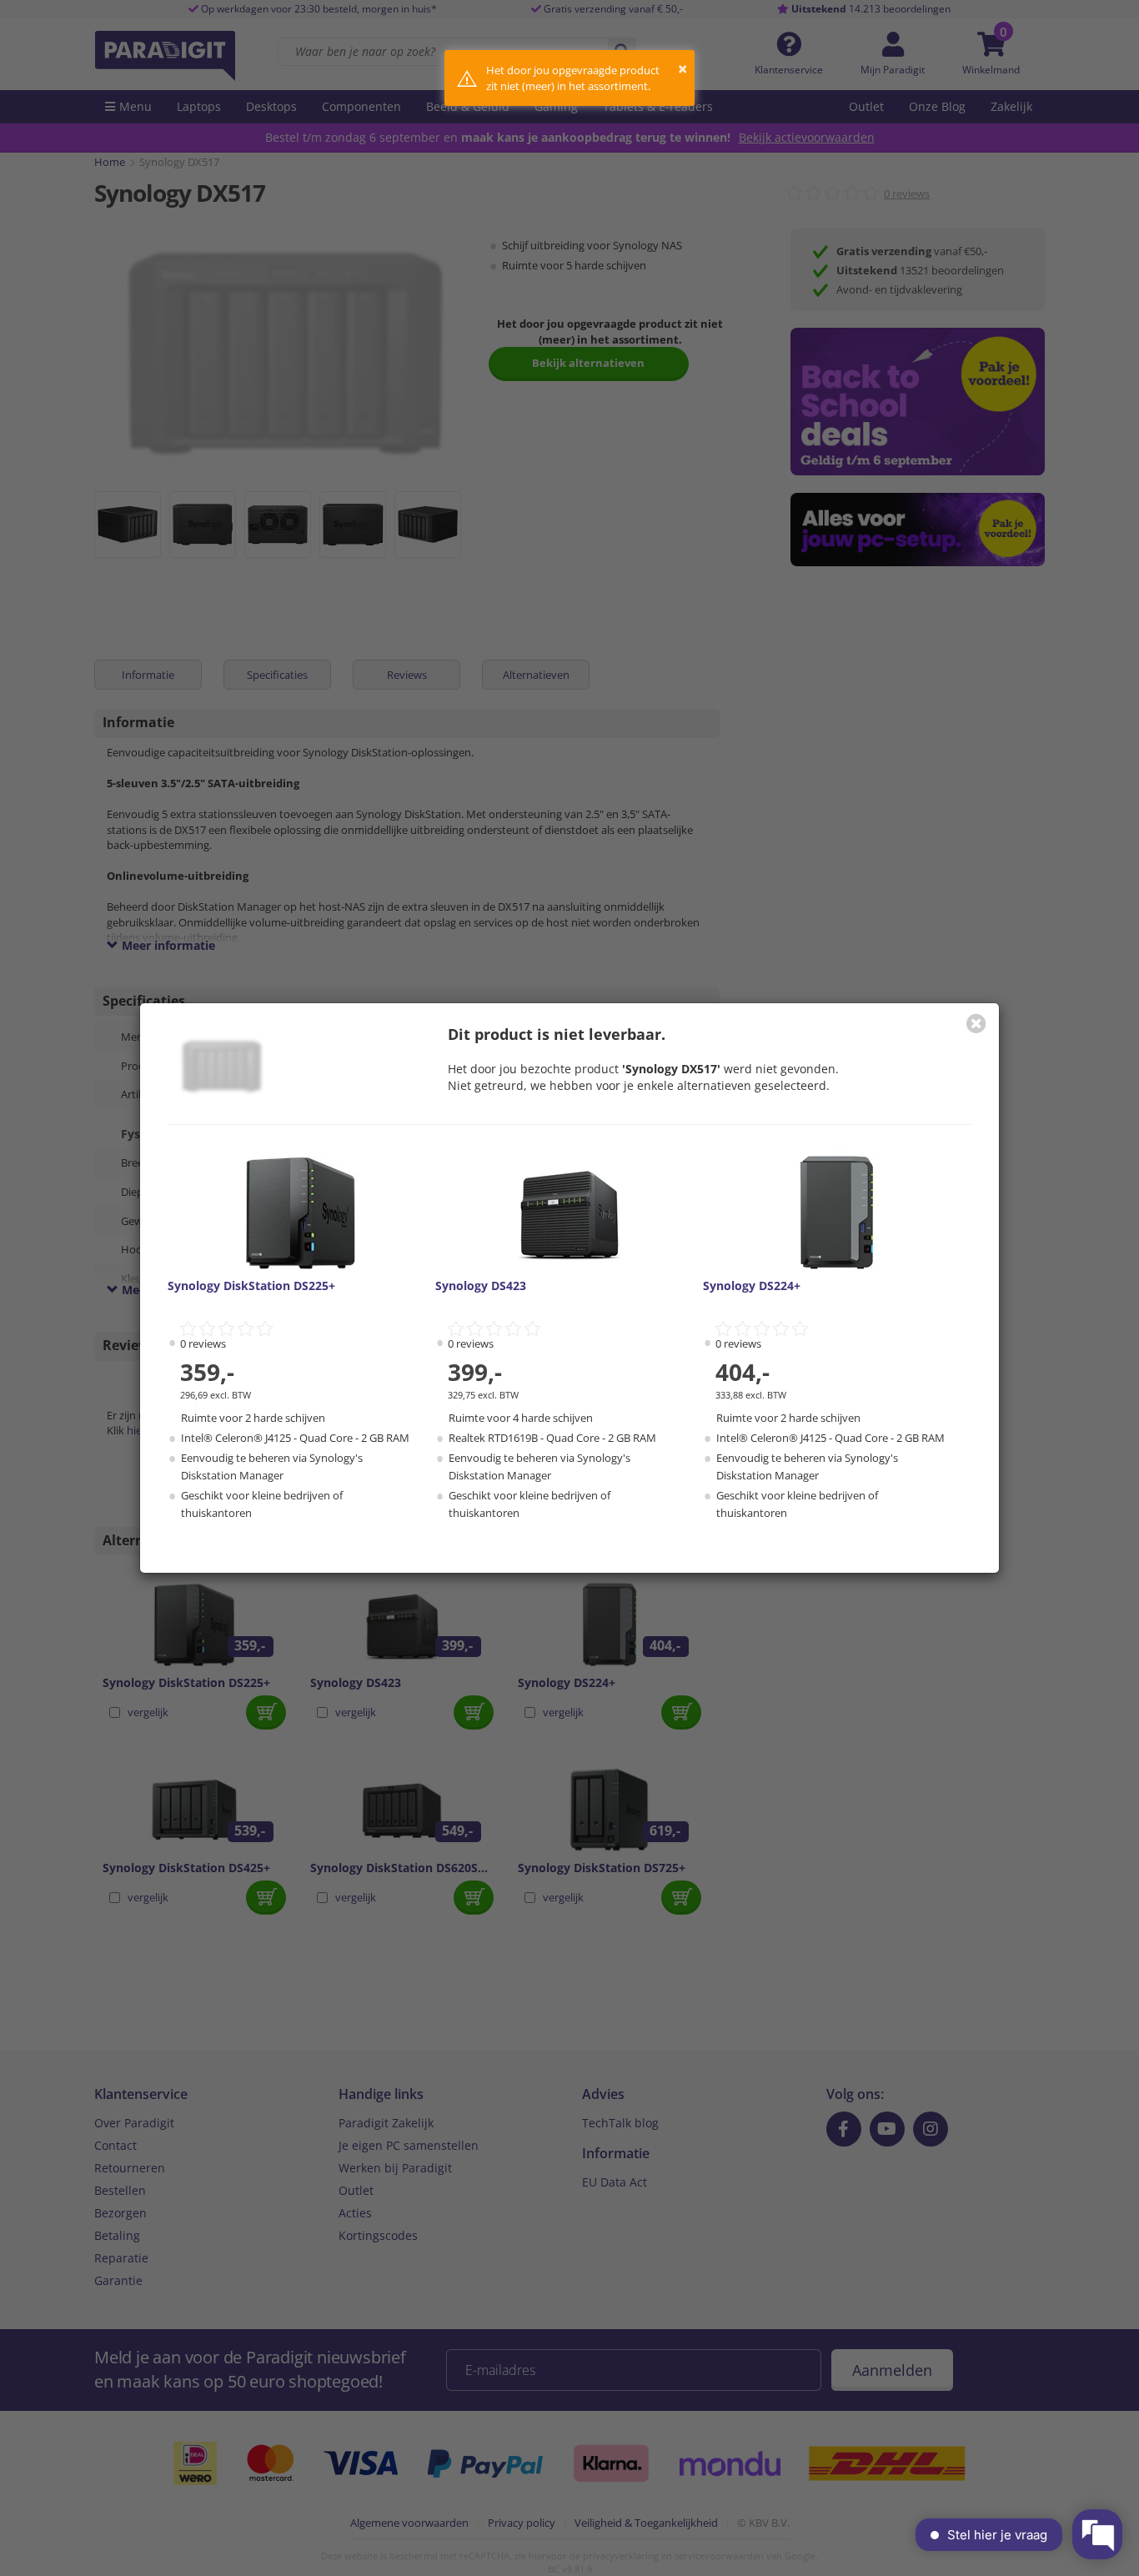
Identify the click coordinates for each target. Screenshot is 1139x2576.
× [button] (682, 69)
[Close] (976, 1023)
